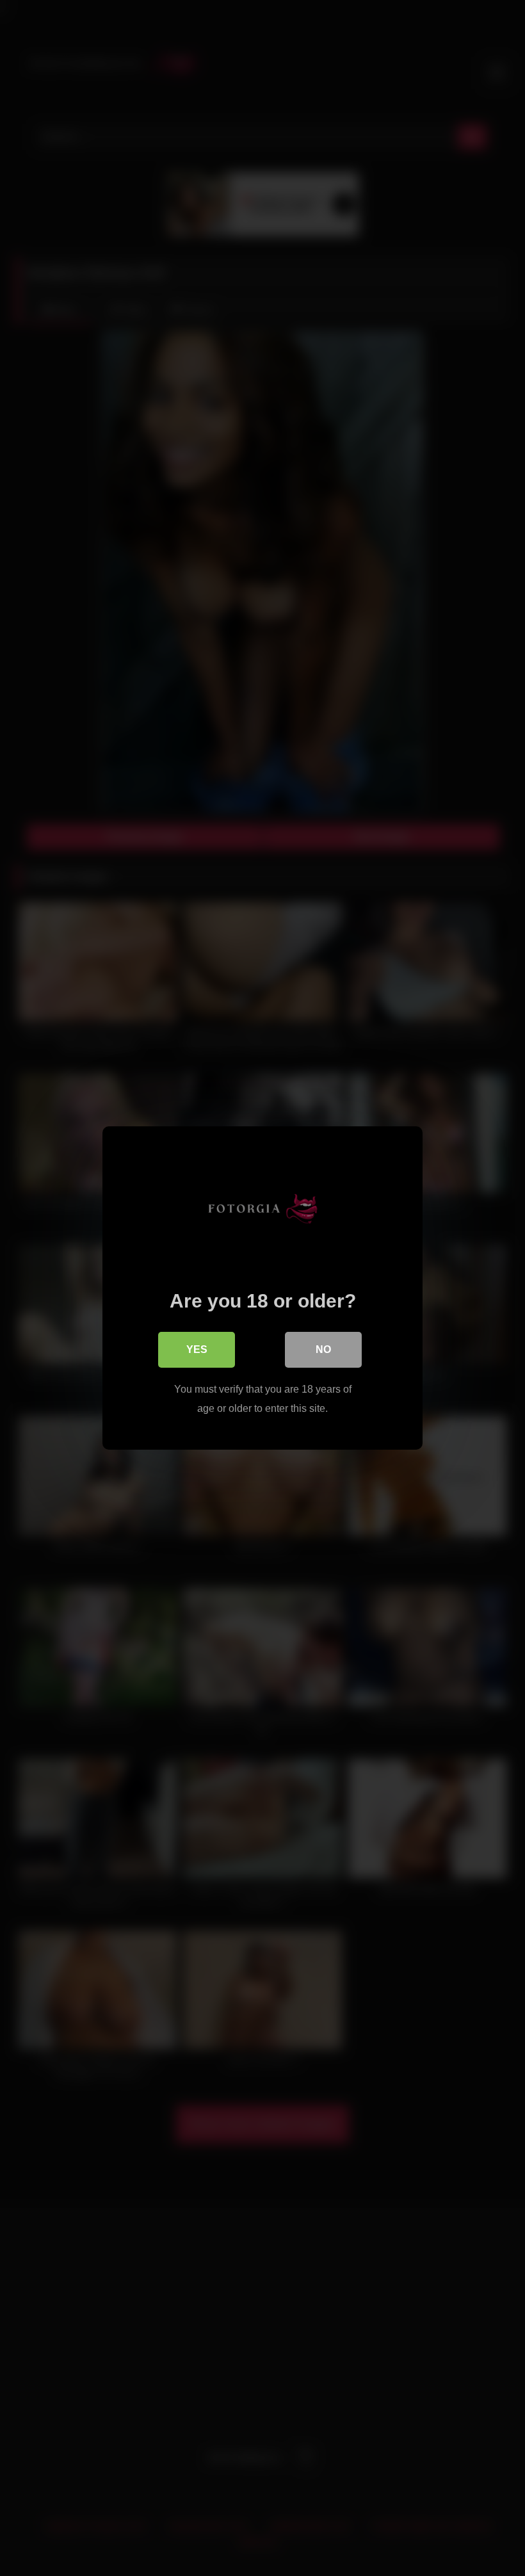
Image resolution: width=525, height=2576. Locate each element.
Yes (197, 1349)
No (323, 1349)
